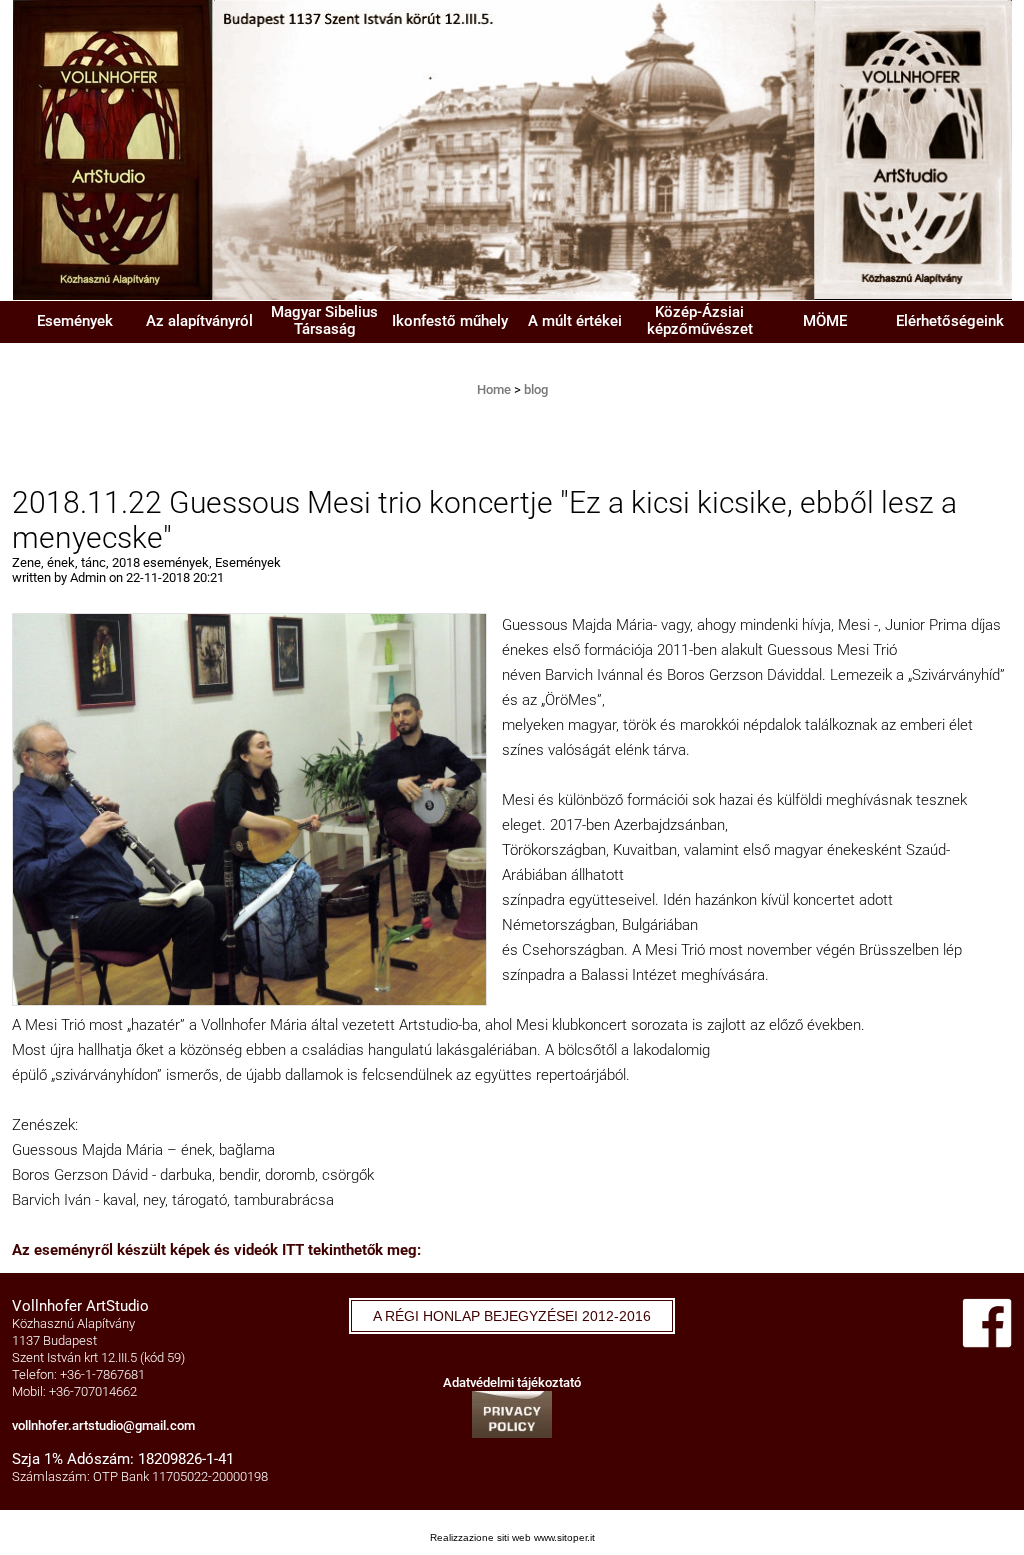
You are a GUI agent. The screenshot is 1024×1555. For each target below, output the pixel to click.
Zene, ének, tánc (59, 562)
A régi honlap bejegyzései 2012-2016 (512, 1316)
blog (536, 389)
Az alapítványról (199, 321)
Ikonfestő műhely (450, 321)
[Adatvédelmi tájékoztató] (512, 1413)
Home (494, 389)
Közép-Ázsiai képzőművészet (700, 320)
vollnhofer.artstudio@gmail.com (103, 1425)
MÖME (825, 321)
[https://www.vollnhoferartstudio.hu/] (512, 149)
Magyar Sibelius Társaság (324, 320)
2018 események (160, 562)
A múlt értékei (575, 321)
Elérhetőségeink (950, 321)
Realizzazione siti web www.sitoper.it (512, 1537)
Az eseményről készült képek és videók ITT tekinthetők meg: (216, 1250)
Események (75, 321)
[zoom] (249, 808)
